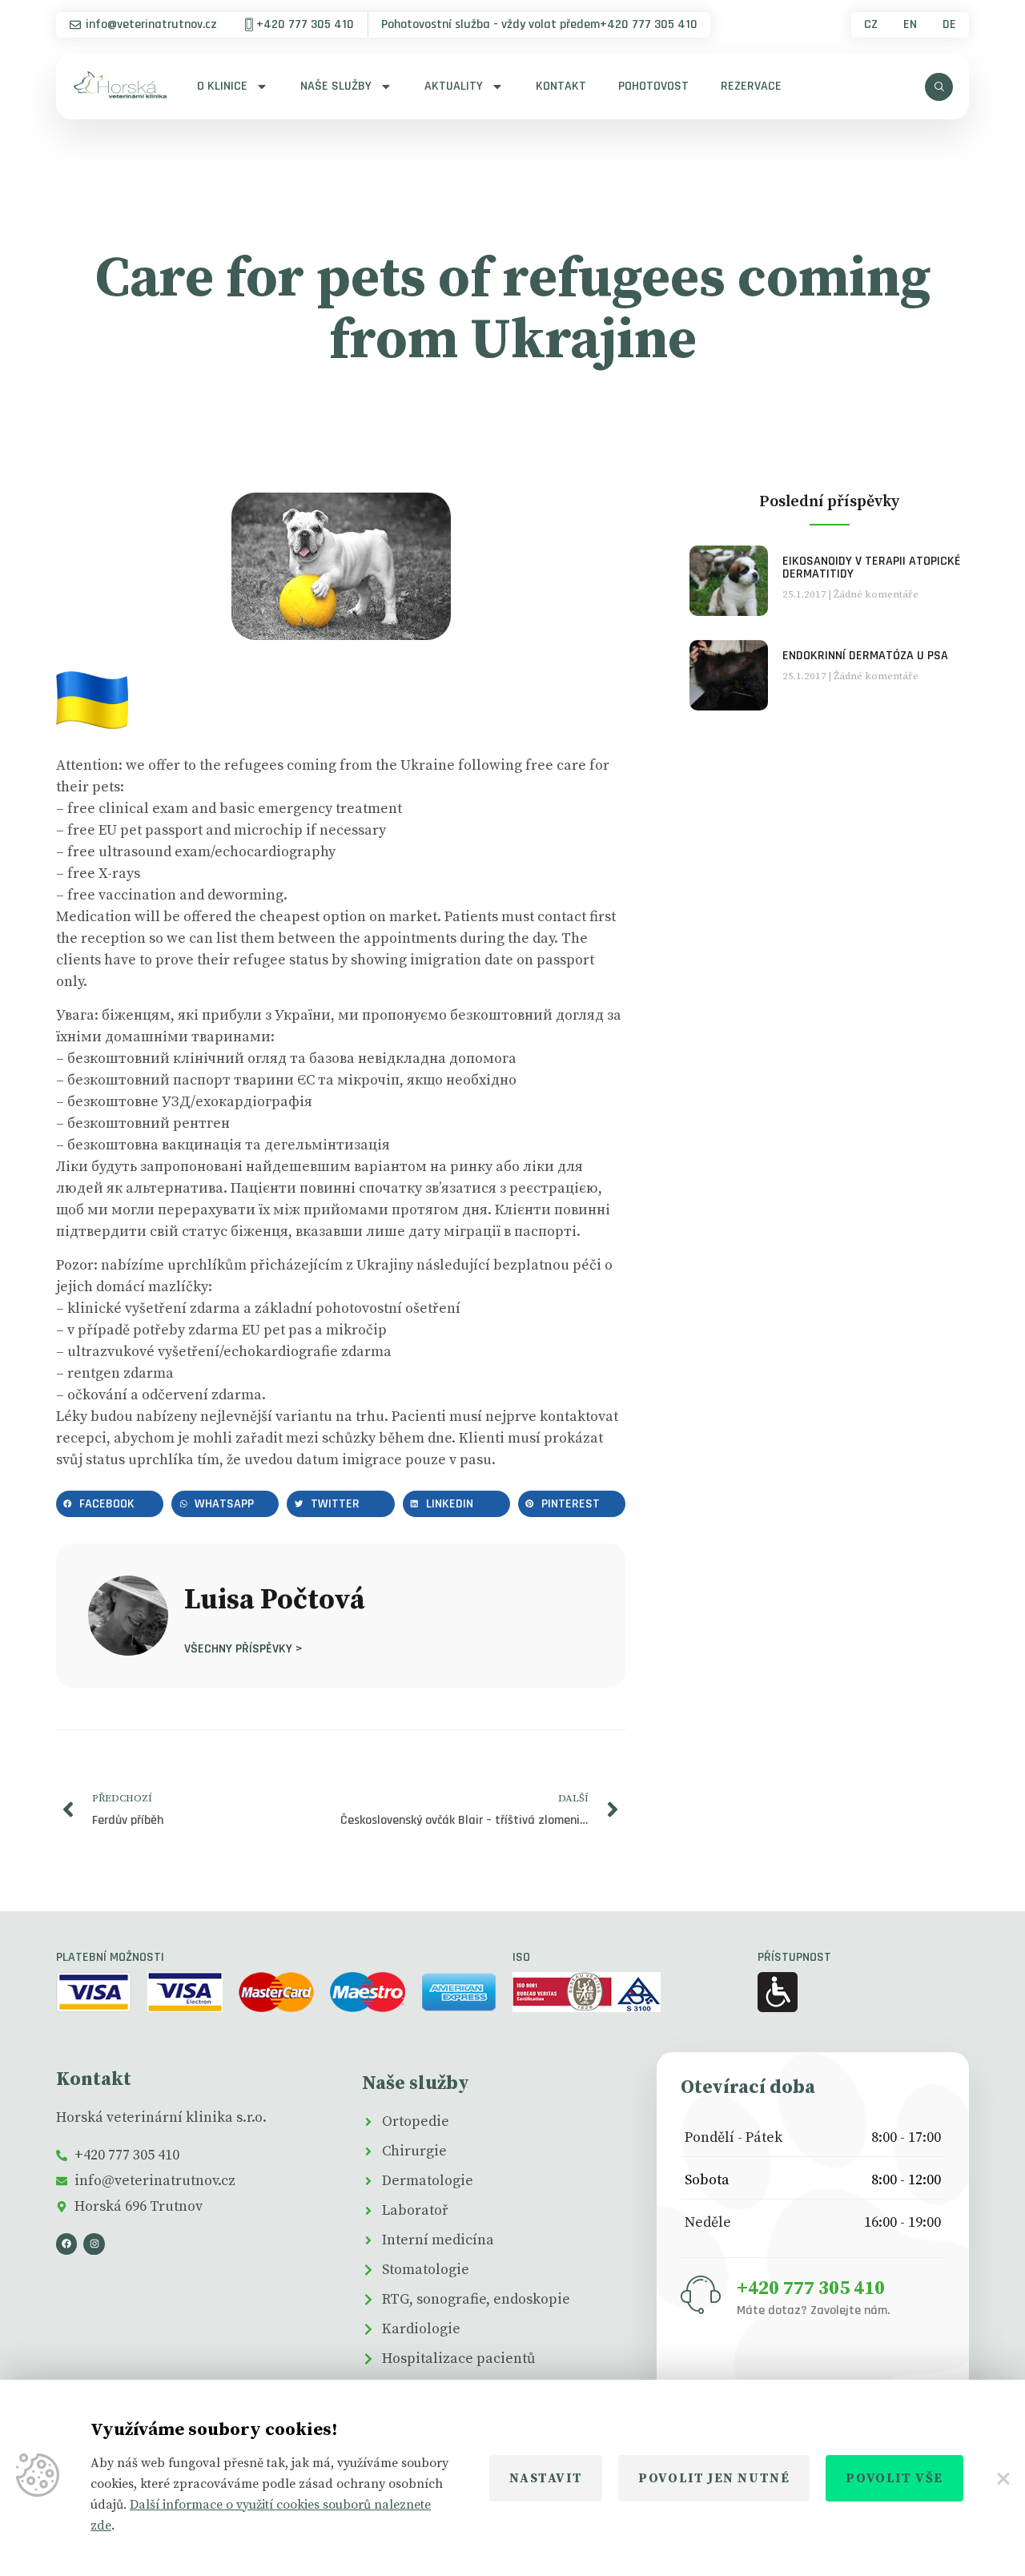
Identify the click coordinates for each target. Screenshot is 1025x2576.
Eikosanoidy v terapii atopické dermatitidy (872, 568)
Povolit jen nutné (714, 2478)
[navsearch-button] (939, 87)
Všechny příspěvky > (243, 1648)
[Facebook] (66, 2244)
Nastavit (546, 2478)
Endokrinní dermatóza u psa (865, 656)
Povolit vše (894, 2478)
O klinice (222, 86)
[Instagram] (94, 2244)
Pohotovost (653, 86)
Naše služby (336, 86)
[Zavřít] (1002, 2478)
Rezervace (751, 86)
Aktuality (454, 86)
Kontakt (561, 86)
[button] (110, 1504)
